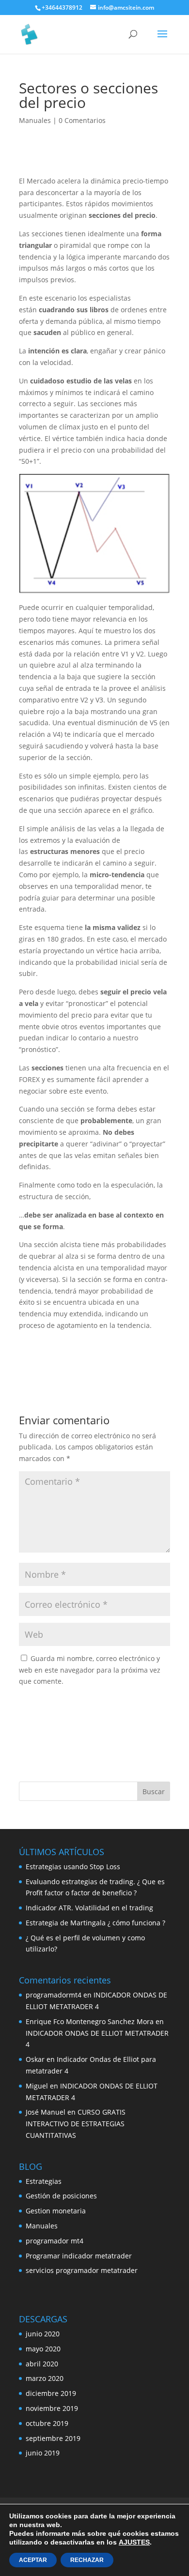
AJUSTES (134, 2542)
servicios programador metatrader (82, 2270)
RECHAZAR (87, 2560)
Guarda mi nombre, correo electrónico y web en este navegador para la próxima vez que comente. (90, 1670)
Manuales (35, 120)
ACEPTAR (33, 2560)
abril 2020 (42, 2364)
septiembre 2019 (53, 2438)
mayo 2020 (43, 2349)
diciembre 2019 (51, 2393)
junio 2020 (43, 2334)
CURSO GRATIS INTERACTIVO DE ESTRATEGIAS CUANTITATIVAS (76, 2124)
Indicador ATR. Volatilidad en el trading (89, 1908)
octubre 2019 (47, 2423)
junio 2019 (43, 2453)
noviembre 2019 (52, 2408)
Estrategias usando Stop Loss (73, 1867)
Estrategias (44, 2181)
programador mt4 (55, 2241)
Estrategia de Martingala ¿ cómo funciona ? (95, 1923)
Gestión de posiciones (61, 2196)
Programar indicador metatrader (79, 2256)
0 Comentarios (82, 120)
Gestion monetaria (56, 2211)
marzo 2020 (45, 2378)
